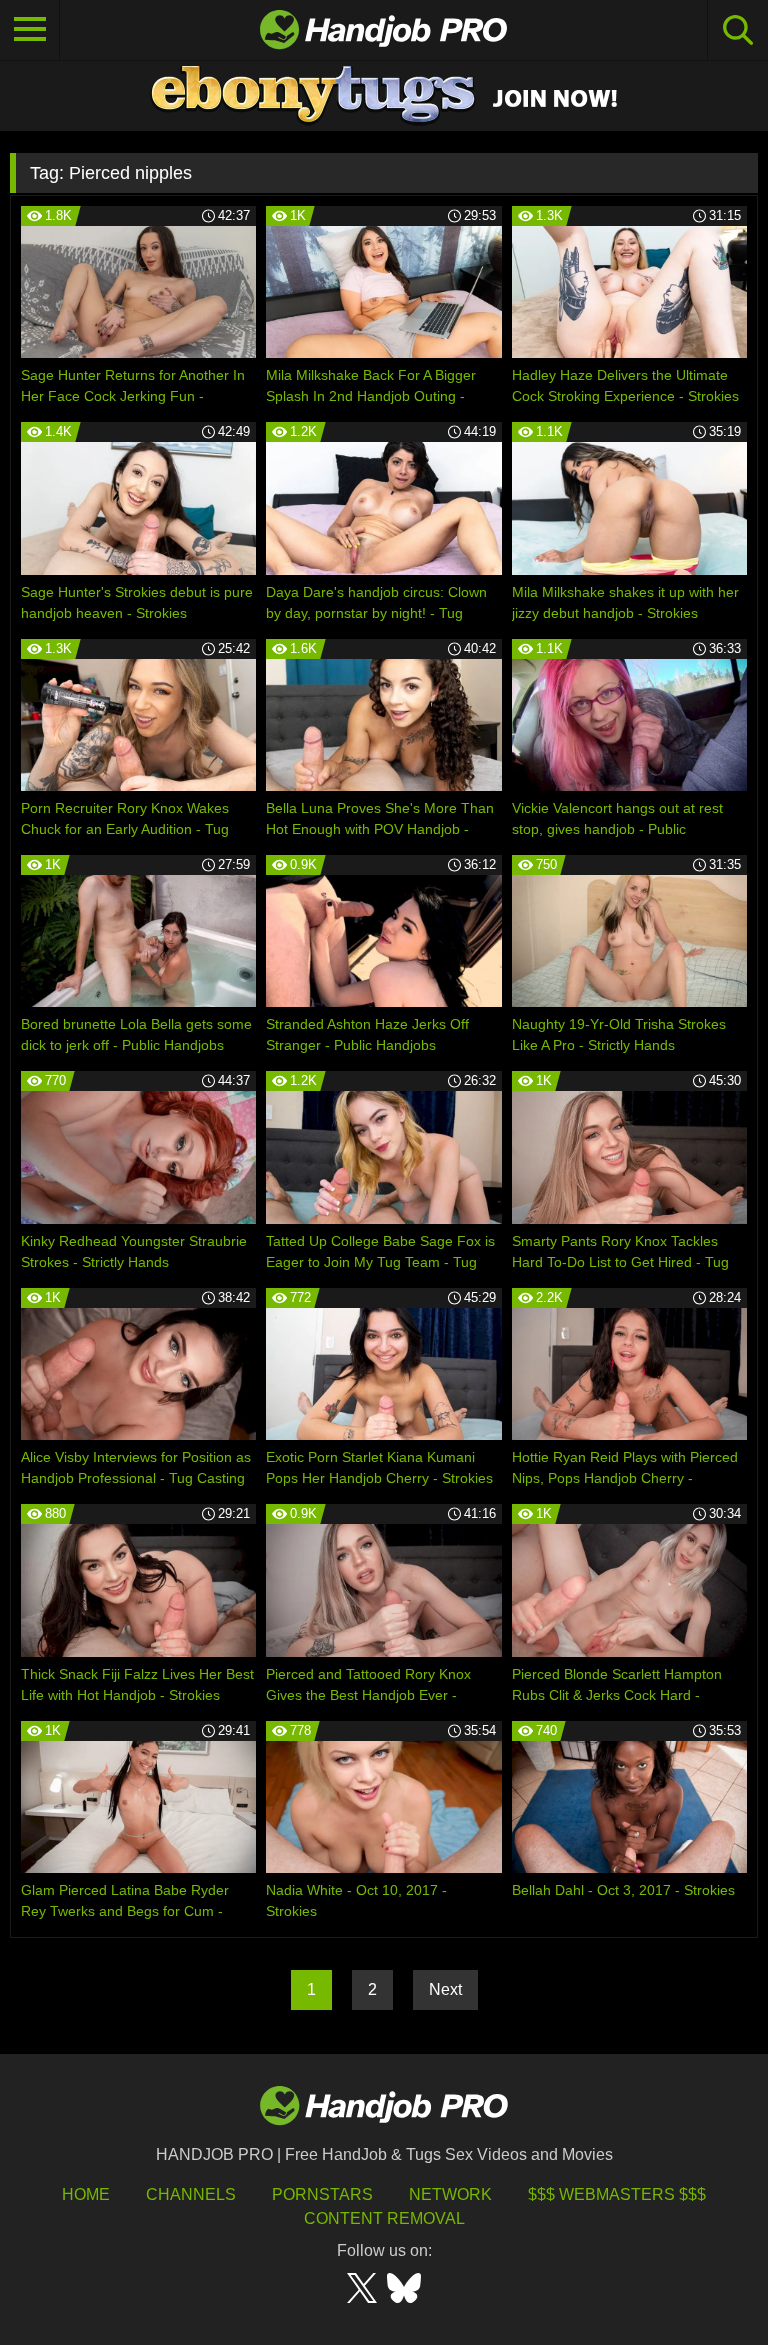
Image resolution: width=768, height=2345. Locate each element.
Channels (191, 2194)
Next (445, 1989)
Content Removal (384, 2218)
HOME (86, 2194)
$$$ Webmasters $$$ (617, 2194)
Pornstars (322, 2194)
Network (450, 2194)
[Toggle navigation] (30, 30)
